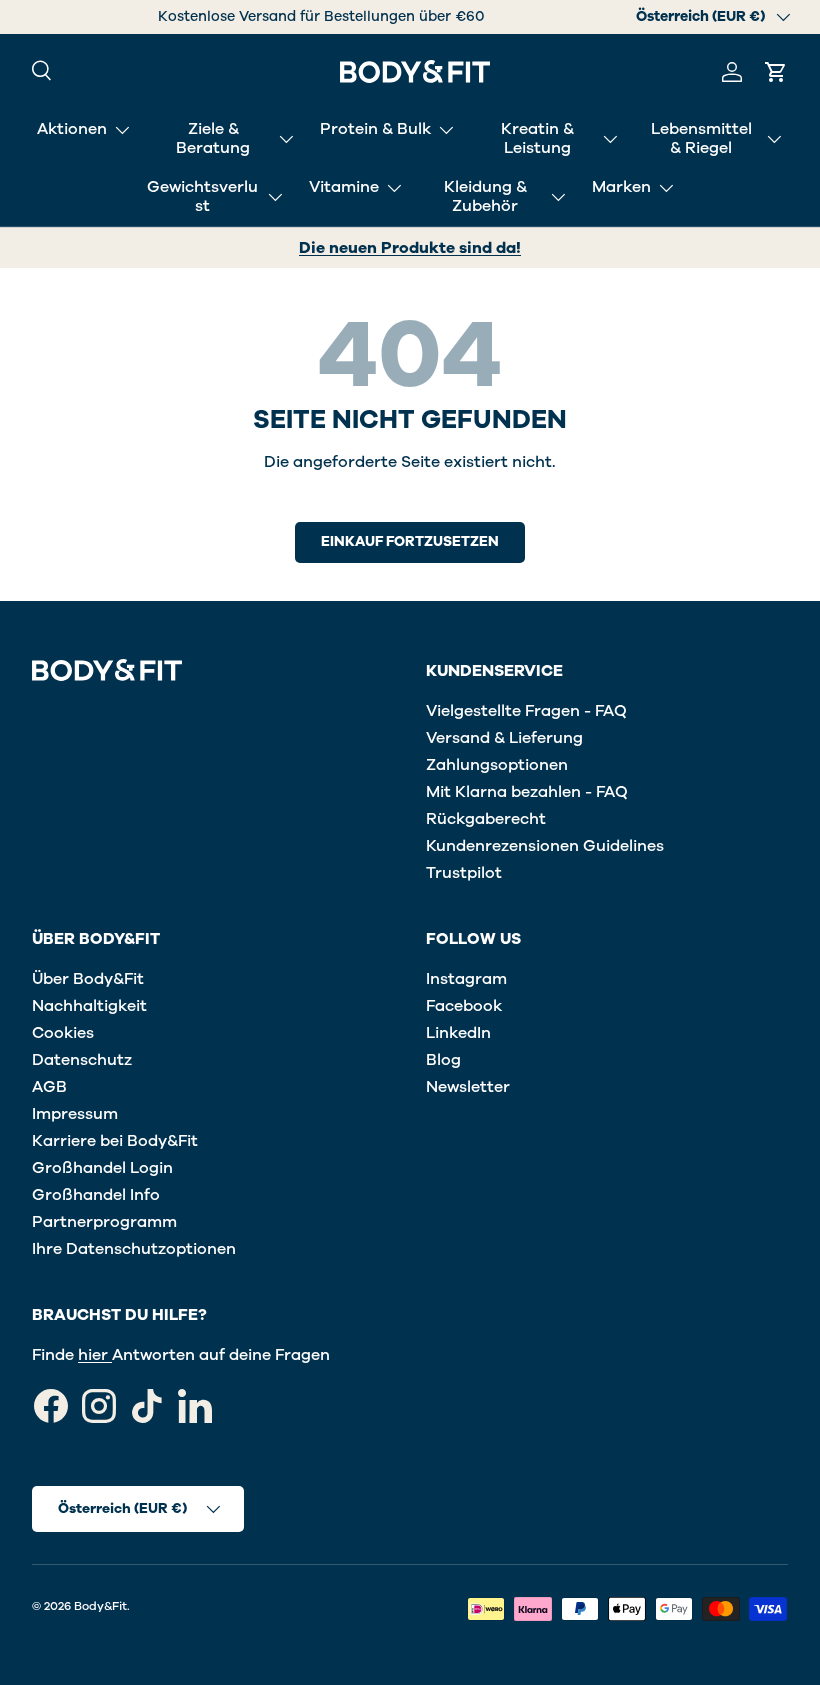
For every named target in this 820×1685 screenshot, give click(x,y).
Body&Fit (100, 1606)
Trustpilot (464, 873)
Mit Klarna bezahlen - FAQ (527, 792)
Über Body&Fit (88, 979)
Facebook (464, 1006)
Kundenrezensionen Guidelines (545, 846)
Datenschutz (82, 1060)
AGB (49, 1087)
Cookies (63, 1033)
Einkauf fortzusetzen (410, 541)
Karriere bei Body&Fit (115, 1141)
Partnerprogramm (104, 1222)
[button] (776, 72)
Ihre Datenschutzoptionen (134, 1249)
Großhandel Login (102, 1168)
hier (95, 1355)
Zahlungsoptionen (497, 765)
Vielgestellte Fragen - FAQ (526, 711)
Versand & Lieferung (504, 738)
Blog (443, 1060)
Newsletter (468, 1087)
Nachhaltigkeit (89, 1006)
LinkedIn (458, 1033)
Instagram (466, 979)
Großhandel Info (96, 1195)
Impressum (75, 1114)
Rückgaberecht (486, 819)
